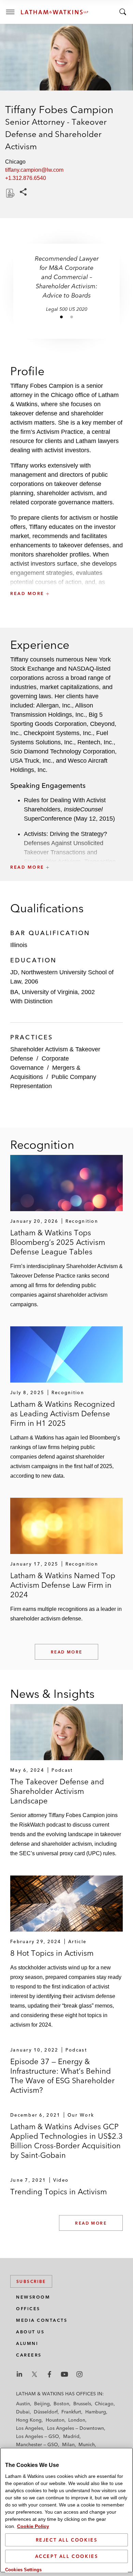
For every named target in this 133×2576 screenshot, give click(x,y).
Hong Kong (29, 2420)
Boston (61, 2404)
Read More (67, 1652)
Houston (55, 2420)
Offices (28, 2309)
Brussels (82, 2404)
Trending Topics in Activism (58, 2192)
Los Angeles (29, 2428)
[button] (66, 578)
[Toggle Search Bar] (123, 12)
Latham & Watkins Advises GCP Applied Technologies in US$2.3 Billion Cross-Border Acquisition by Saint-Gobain (66, 2141)
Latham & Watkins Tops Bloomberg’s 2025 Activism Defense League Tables (58, 1242)
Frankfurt (71, 2412)
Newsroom (33, 2297)
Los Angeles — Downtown (76, 2428)
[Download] (10, 193)
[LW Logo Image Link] (55, 12)
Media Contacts (42, 2320)
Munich (87, 2444)
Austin (23, 2404)
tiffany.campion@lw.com (34, 170)
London (77, 2420)
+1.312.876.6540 (26, 178)
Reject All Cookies (67, 2540)
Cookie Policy (33, 2526)
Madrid (71, 2436)
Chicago (104, 2404)
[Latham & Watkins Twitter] (34, 2374)
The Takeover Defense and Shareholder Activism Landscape (57, 1791)
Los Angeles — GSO (38, 2436)
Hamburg (96, 2412)
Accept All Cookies (67, 2556)
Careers (29, 2355)
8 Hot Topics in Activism (52, 1953)
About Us (30, 2332)
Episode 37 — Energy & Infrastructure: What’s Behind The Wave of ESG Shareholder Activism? (62, 2076)
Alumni (27, 2343)
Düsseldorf (46, 2412)
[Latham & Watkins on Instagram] (79, 2374)
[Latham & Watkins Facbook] (49, 2374)
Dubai (23, 2412)
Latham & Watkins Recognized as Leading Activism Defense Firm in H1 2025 (63, 1414)
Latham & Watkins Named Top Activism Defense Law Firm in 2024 (63, 1585)
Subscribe (31, 2281)
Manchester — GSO (37, 2444)
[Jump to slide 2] (72, 317)
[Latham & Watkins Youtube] (64, 2374)
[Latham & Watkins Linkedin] (19, 2374)
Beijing (42, 2404)
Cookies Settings (23, 2570)
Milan (68, 2444)
